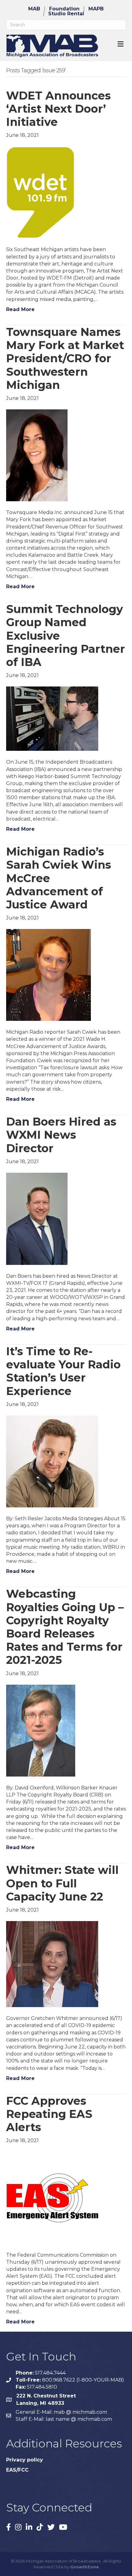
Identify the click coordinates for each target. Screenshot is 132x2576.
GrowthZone (85, 2567)
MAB (34, 9)
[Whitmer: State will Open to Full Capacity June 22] (52, 1964)
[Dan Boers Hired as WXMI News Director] (37, 1218)
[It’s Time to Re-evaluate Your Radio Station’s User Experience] (52, 1461)
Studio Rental (66, 14)
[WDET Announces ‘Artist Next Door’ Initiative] (40, 192)
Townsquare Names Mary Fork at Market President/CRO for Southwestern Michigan (65, 358)
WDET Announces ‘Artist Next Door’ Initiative (58, 109)
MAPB (96, 9)
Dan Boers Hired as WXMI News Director (61, 1135)
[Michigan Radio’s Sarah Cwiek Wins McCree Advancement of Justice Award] (49, 975)
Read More (20, 309)
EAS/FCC (17, 2470)
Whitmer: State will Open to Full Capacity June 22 (62, 1883)
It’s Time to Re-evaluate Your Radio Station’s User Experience (63, 1371)
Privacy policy (25, 2460)
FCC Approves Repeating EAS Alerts (49, 2114)
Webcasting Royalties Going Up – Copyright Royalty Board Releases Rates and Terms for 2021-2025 (65, 1627)
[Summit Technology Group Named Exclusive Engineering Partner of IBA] (52, 718)
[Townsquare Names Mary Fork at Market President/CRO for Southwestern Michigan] (37, 455)
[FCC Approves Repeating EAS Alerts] (52, 2197)
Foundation (64, 9)
